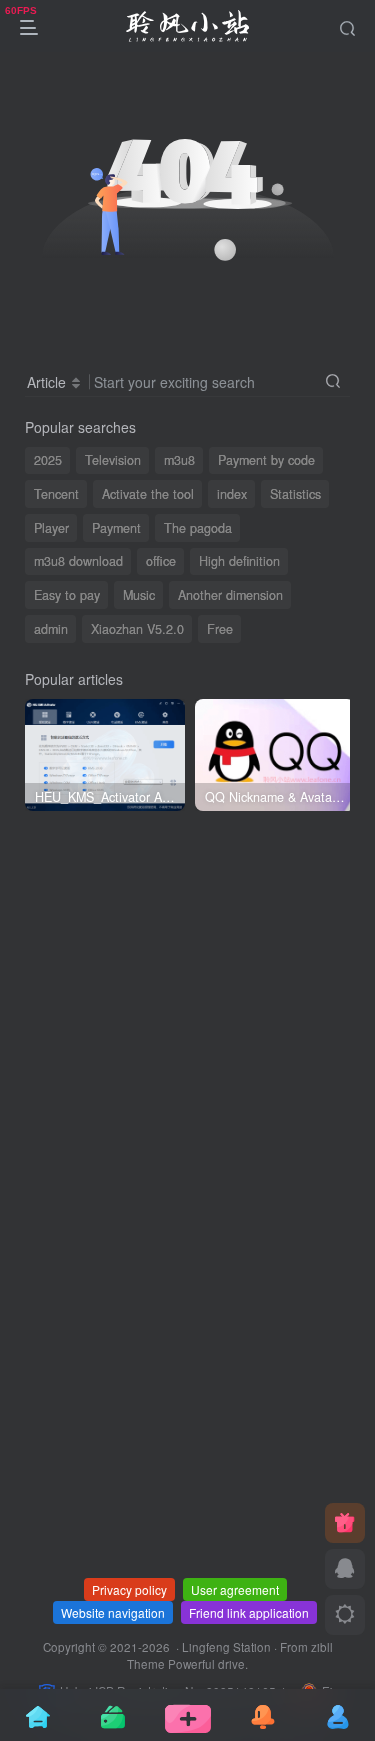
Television (113, 460)
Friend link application (249, 1612)
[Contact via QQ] (345, 1569)
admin (51, 629)
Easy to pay (67, 595)
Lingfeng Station (226, 1647)
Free (220, 629)
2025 (48, 460)
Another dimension (230, 595)
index (232, 494)
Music (139, 595)
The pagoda (198, 528)
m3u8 (179, 460)
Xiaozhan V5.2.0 (137, 629)
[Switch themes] (345, 1615)
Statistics (295, 494)
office (161, 561)
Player (51, 528)
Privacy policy (129, 1589)
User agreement (235, 1589)
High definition (239, 561)
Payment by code (266, 460)
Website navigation (113, 1612)
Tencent (56, 494)
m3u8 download (78, 561)
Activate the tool (148, 494)
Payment (116, 528)
